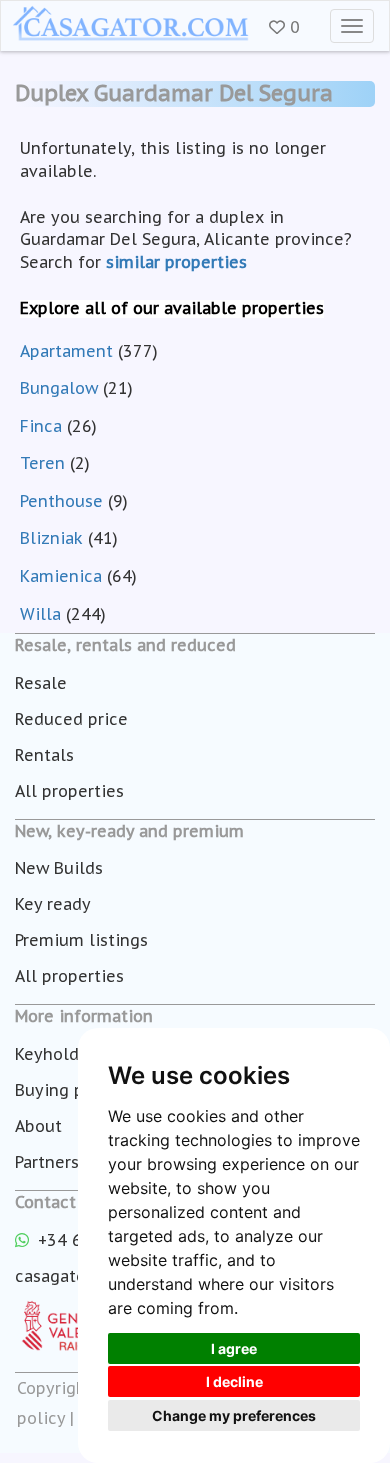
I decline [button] (234, 1381)
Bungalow (59, 388)
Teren (42, 463)
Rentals (44, 755)
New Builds (59, 868)
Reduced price (71, 719)
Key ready (53, 904)
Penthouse (61, 501)
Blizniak (51, 538)
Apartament (66, 351)
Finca (41, 426)
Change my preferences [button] (234, 1415)
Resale (41, 683)
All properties (69, 791)
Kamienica (61, 576)
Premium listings (81, 940)
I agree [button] (234, 1348)
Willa (40, 614)
